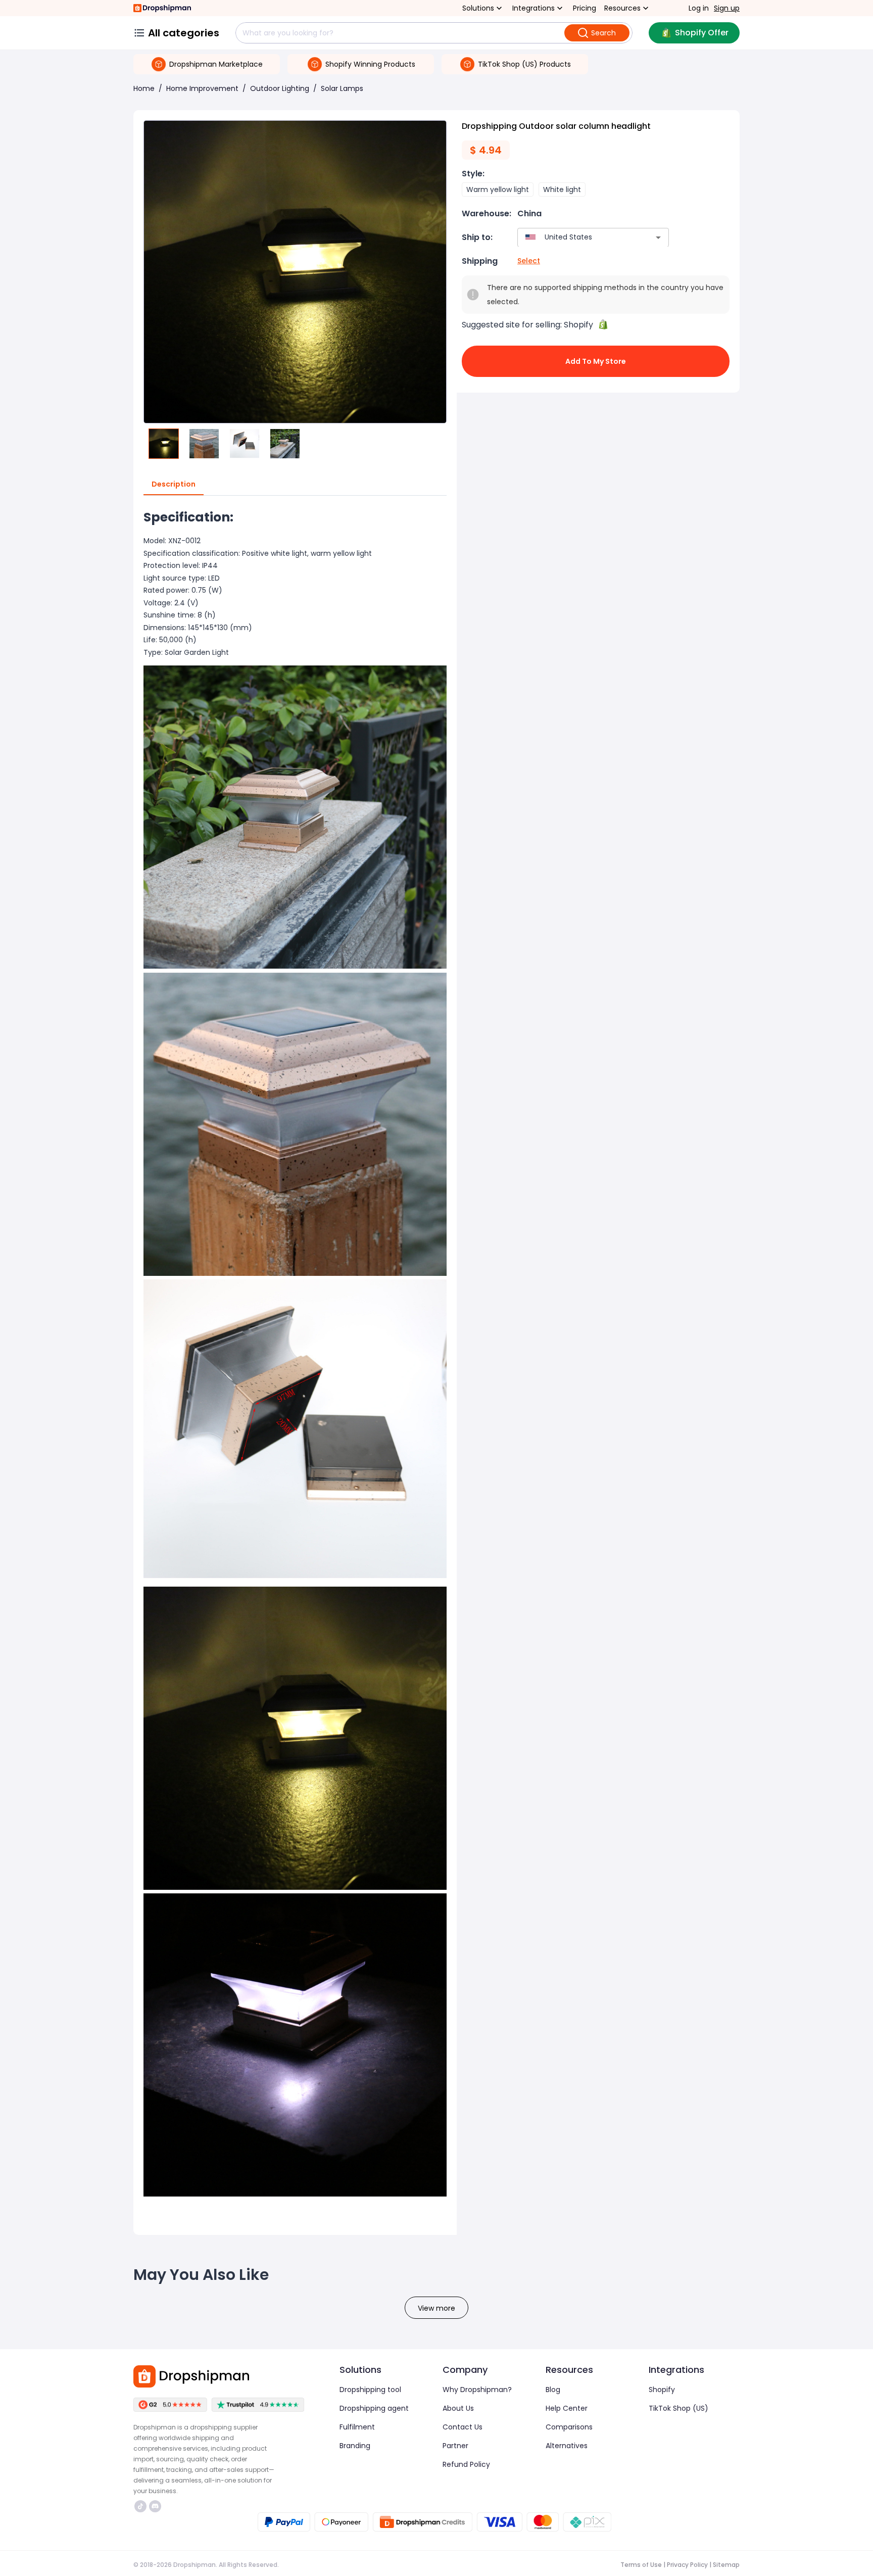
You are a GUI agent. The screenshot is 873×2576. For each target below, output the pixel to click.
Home (144, 88)
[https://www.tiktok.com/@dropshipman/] (140, 2506)
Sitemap (726, 2565)
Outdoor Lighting (280, 88)
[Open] (658, 237)
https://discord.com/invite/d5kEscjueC (156, 2506)
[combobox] (578, 237)
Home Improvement (202, 88)
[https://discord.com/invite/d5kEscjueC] (155, 2506)
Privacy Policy (687, 2565)
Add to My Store (596, 361)
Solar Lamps (342, 88)
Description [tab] (174, 484)
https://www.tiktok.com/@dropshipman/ (142, 2506)
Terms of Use (641, 2565)
